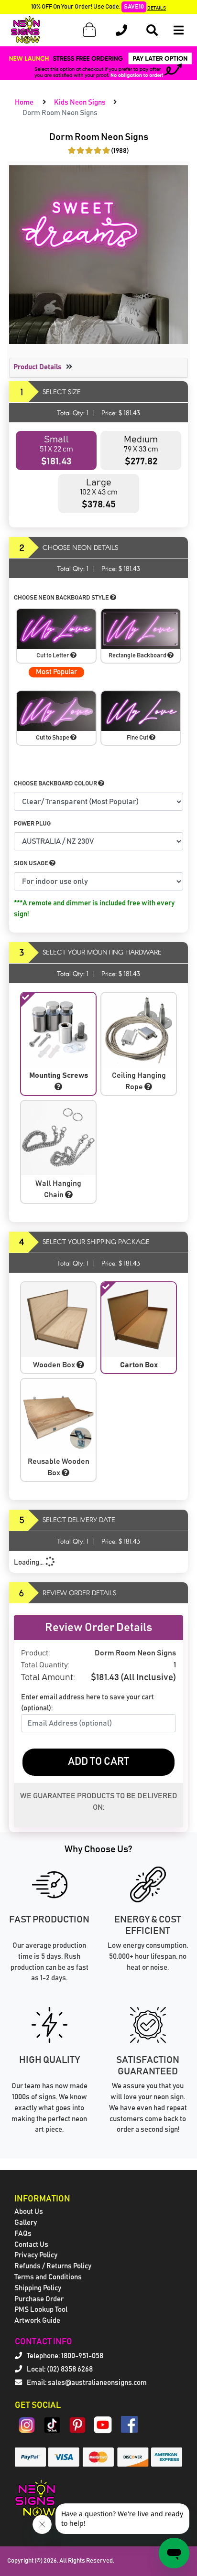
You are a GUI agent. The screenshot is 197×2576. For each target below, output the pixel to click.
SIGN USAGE (32, 864)
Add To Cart (98, 1762)
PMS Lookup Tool (41, 2310)
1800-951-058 (82, 2356)
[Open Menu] (179, 30)
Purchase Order (39, 2299)
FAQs (23, 2234)
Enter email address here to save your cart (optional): (88, 1703)
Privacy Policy (36, 2255)
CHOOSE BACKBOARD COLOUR (56, 784)
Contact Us (31, 2245)
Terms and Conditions (48, 2277)
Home (24, 102)
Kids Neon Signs (80, 102)
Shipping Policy (38, 2288)
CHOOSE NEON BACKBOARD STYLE (62, 598)
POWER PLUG (32, 824)
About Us (29, 2212)
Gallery (26, 2223)
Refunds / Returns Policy (53, 2266)
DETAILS (157, 8)
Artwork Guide (37, 2321)
